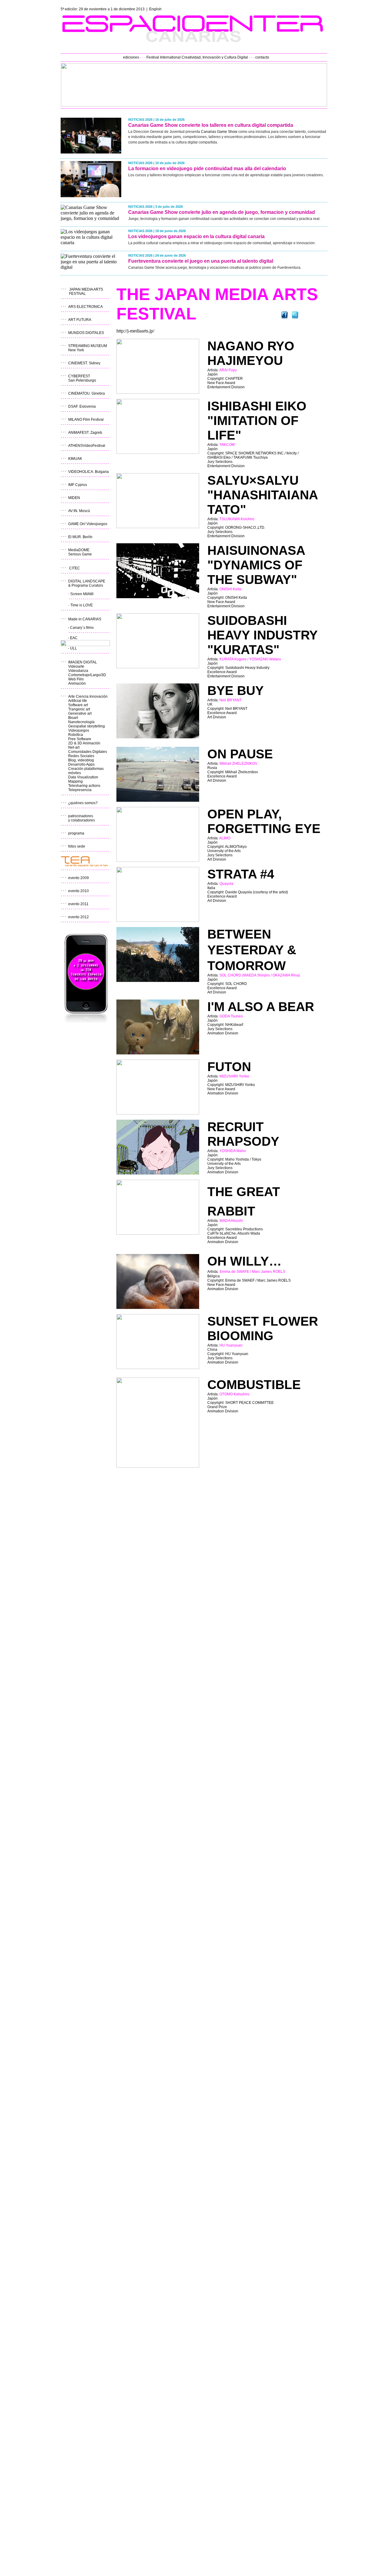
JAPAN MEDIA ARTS (86, 289)
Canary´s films (82, 628)
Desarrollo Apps (81, 764)
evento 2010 (79, 891)
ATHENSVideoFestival (87, 446)
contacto (262, 57)
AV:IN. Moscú (79, 511)
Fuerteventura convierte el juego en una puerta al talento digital (201, 261)
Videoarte (76, 666)
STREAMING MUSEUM (88, 346)
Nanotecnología (81, 722)
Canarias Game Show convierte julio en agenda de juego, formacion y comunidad (222, 212)
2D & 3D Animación (84, 743)
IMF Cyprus (78, 485)
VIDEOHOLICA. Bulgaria (89, 472)
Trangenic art (79, 709)
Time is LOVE (82, 605)
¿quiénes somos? (83, 803)
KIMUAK (75, 459)
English (155, 9)
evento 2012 (79, 917)
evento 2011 (78, 904)
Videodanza (79, 671)
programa (76, 833)
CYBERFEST (79, 376)
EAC (74, 638)
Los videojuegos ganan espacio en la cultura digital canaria (196, 236)
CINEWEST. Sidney (84, 363)
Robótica (76, 735)
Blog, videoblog (81, 760)
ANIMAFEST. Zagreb (85, 433)
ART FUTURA (80, 320)
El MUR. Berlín (80, 537)
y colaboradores (82, 820)
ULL (74, 648)
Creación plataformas (86, 769)
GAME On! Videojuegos (88, 524)
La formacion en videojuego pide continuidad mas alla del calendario (207, 169)
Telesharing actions (84, 786)
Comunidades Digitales (88, 752)
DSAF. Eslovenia (82, 406)
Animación (77, 683)
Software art (78, 705)
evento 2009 (79, 878)
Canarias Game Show (219, 132)
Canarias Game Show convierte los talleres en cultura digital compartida (211, 125)
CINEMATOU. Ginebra (87, 393)
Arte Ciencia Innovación (88, 696)
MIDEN (74, 498)
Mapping (75, 781)
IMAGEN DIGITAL (83, 662)
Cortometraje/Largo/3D (87, 675)
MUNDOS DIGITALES (86, 333)
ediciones (131, 57)
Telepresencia (80, 790)
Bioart (73, 718)
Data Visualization (83, 777)
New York (76, 350)
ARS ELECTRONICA (85, 307)
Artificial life (78, 701)
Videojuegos (79, 730)
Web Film (76, 679)
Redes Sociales (81, 756)
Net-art (74, 747)
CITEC (75, 568)
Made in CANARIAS (85, 619)
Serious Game (80, 554)
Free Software (80, 739)
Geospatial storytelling (87, 726)
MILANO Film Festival (86, 420)
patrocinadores (81, 816)
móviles (75, 773)
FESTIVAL (77, 294)
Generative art (80, 713)
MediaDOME (79, 550)
